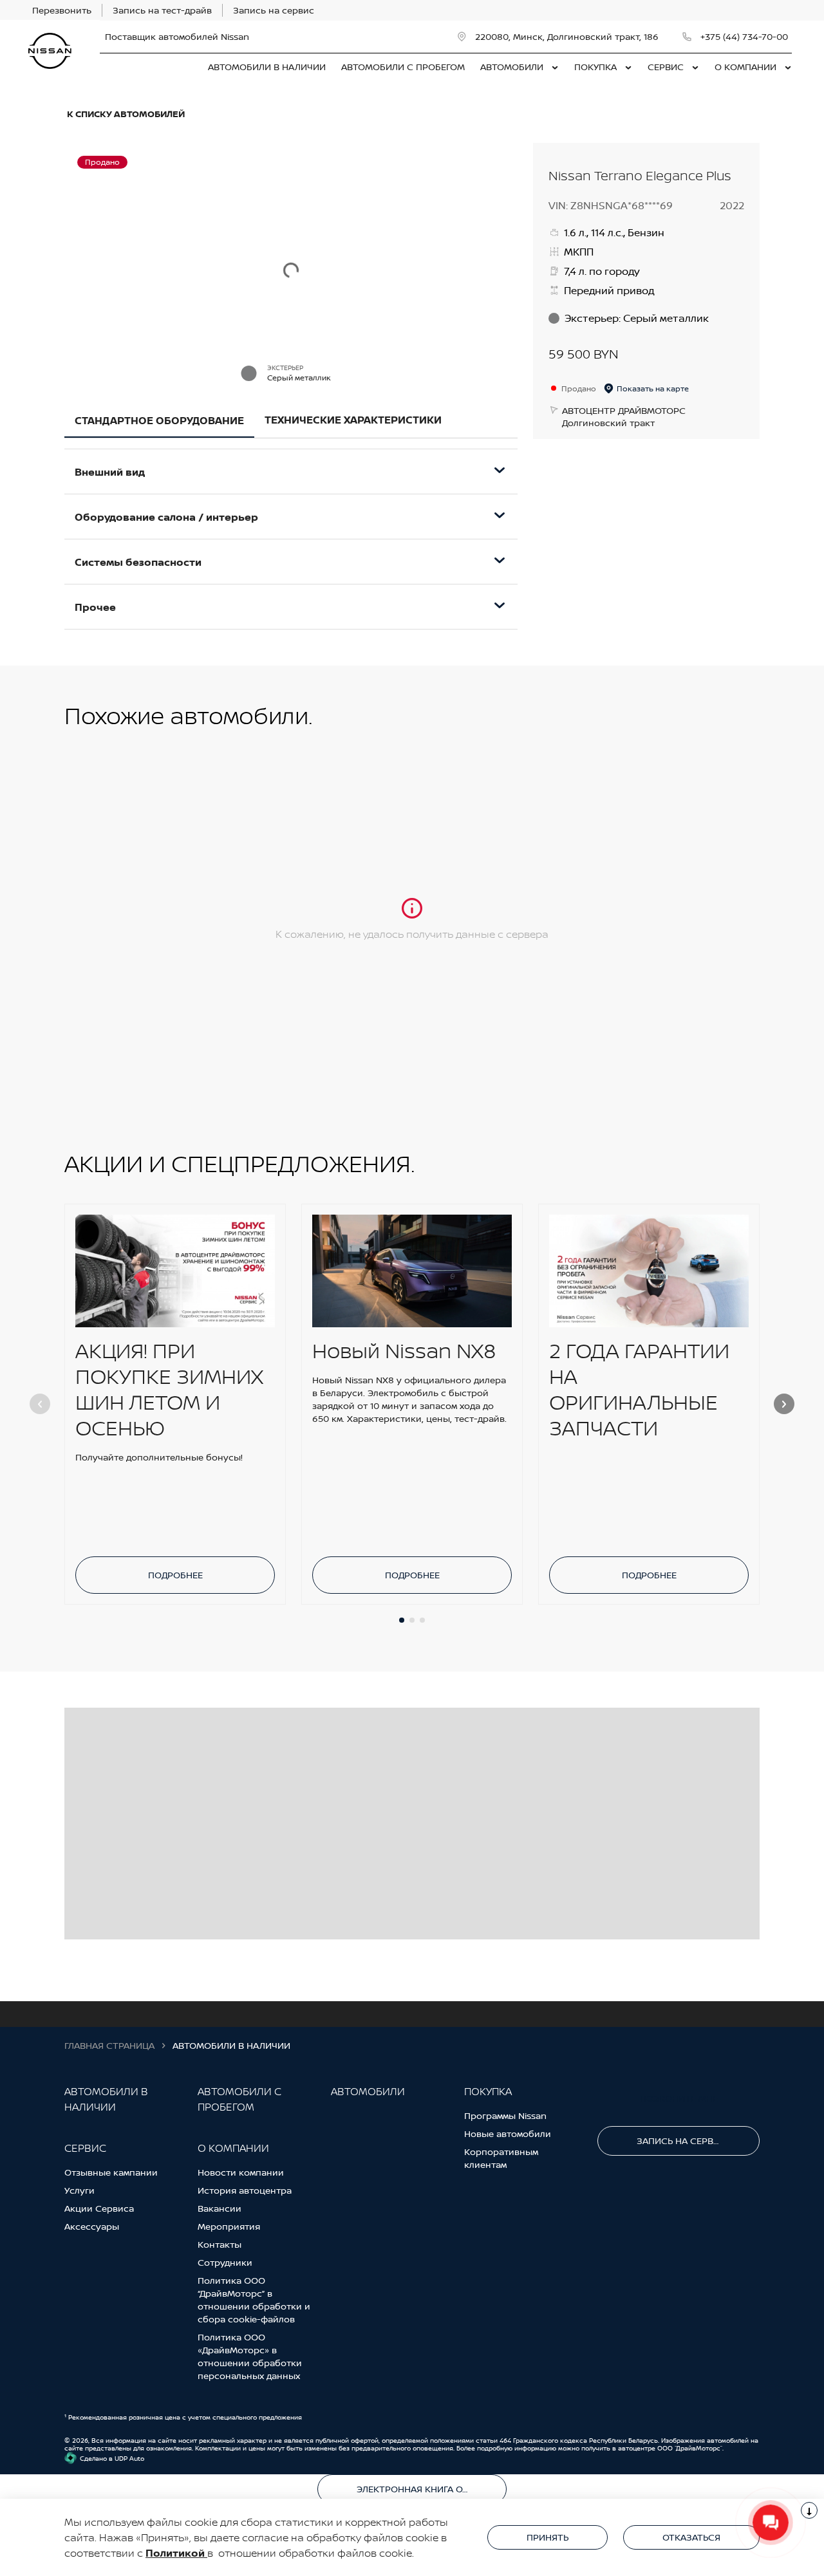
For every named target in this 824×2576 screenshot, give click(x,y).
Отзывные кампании (111, 2172)
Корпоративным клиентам (501, 2158)
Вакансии (220, 2208)
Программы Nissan (505, 2115)
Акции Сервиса (99, 2208)
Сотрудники (225, 2262)
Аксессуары (92, 2226)
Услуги (80, 2190)
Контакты (220, 2244)
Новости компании (241, 2172)
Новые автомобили (508, 2133)
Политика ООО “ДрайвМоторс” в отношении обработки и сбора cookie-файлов (254, 2300)
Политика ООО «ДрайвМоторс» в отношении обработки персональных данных (250, 2356)
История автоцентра (245, 2190)
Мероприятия (229, 2226)
